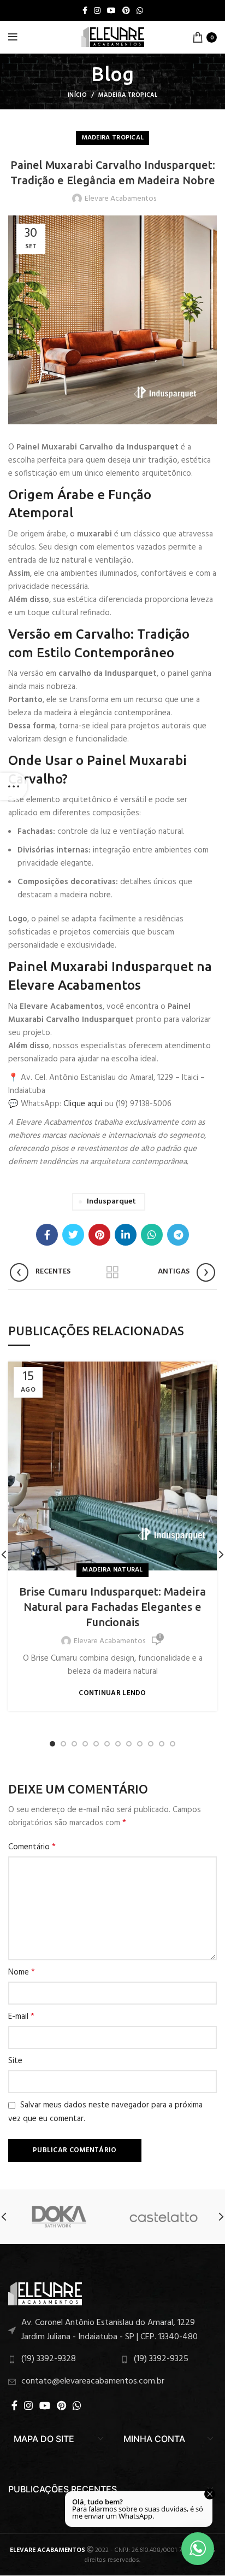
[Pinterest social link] (126, 10)
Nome (22, 1972)
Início (77, 95)
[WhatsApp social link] (140, 10)
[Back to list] (112, 1272)
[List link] (112, 2330)
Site (15, 2061)
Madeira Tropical (128, 95)
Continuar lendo (112, 1693)
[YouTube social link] (111, 10)
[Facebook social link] (85, 10)
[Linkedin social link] (126, 1235)
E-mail (21, 2017)
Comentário (32, 1847)
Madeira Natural (112, 1570)
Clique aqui (83, 1104)
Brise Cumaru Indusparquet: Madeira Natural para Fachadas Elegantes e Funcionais (112, 1607)
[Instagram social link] (97, 10)
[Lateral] (14, 786)
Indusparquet (111, 1202)
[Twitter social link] (73, 1235)
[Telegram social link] (178, 1235)
